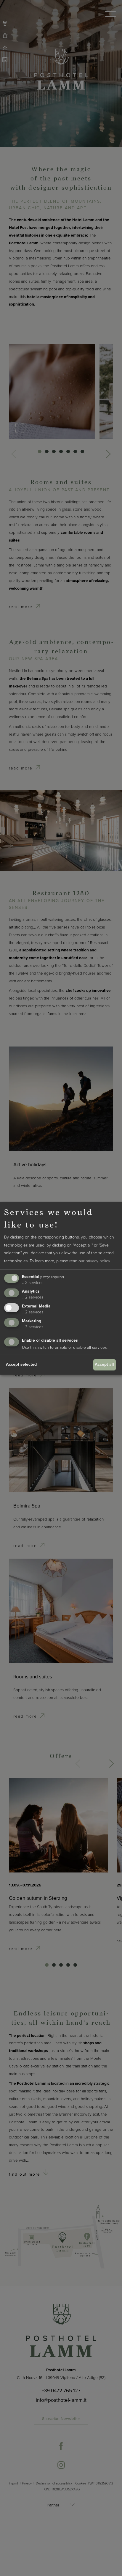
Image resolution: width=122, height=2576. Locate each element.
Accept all (104, 1364)
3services (33, 1283)
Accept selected (21, 1364)
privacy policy (98, 1261)
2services (33, 1297)
